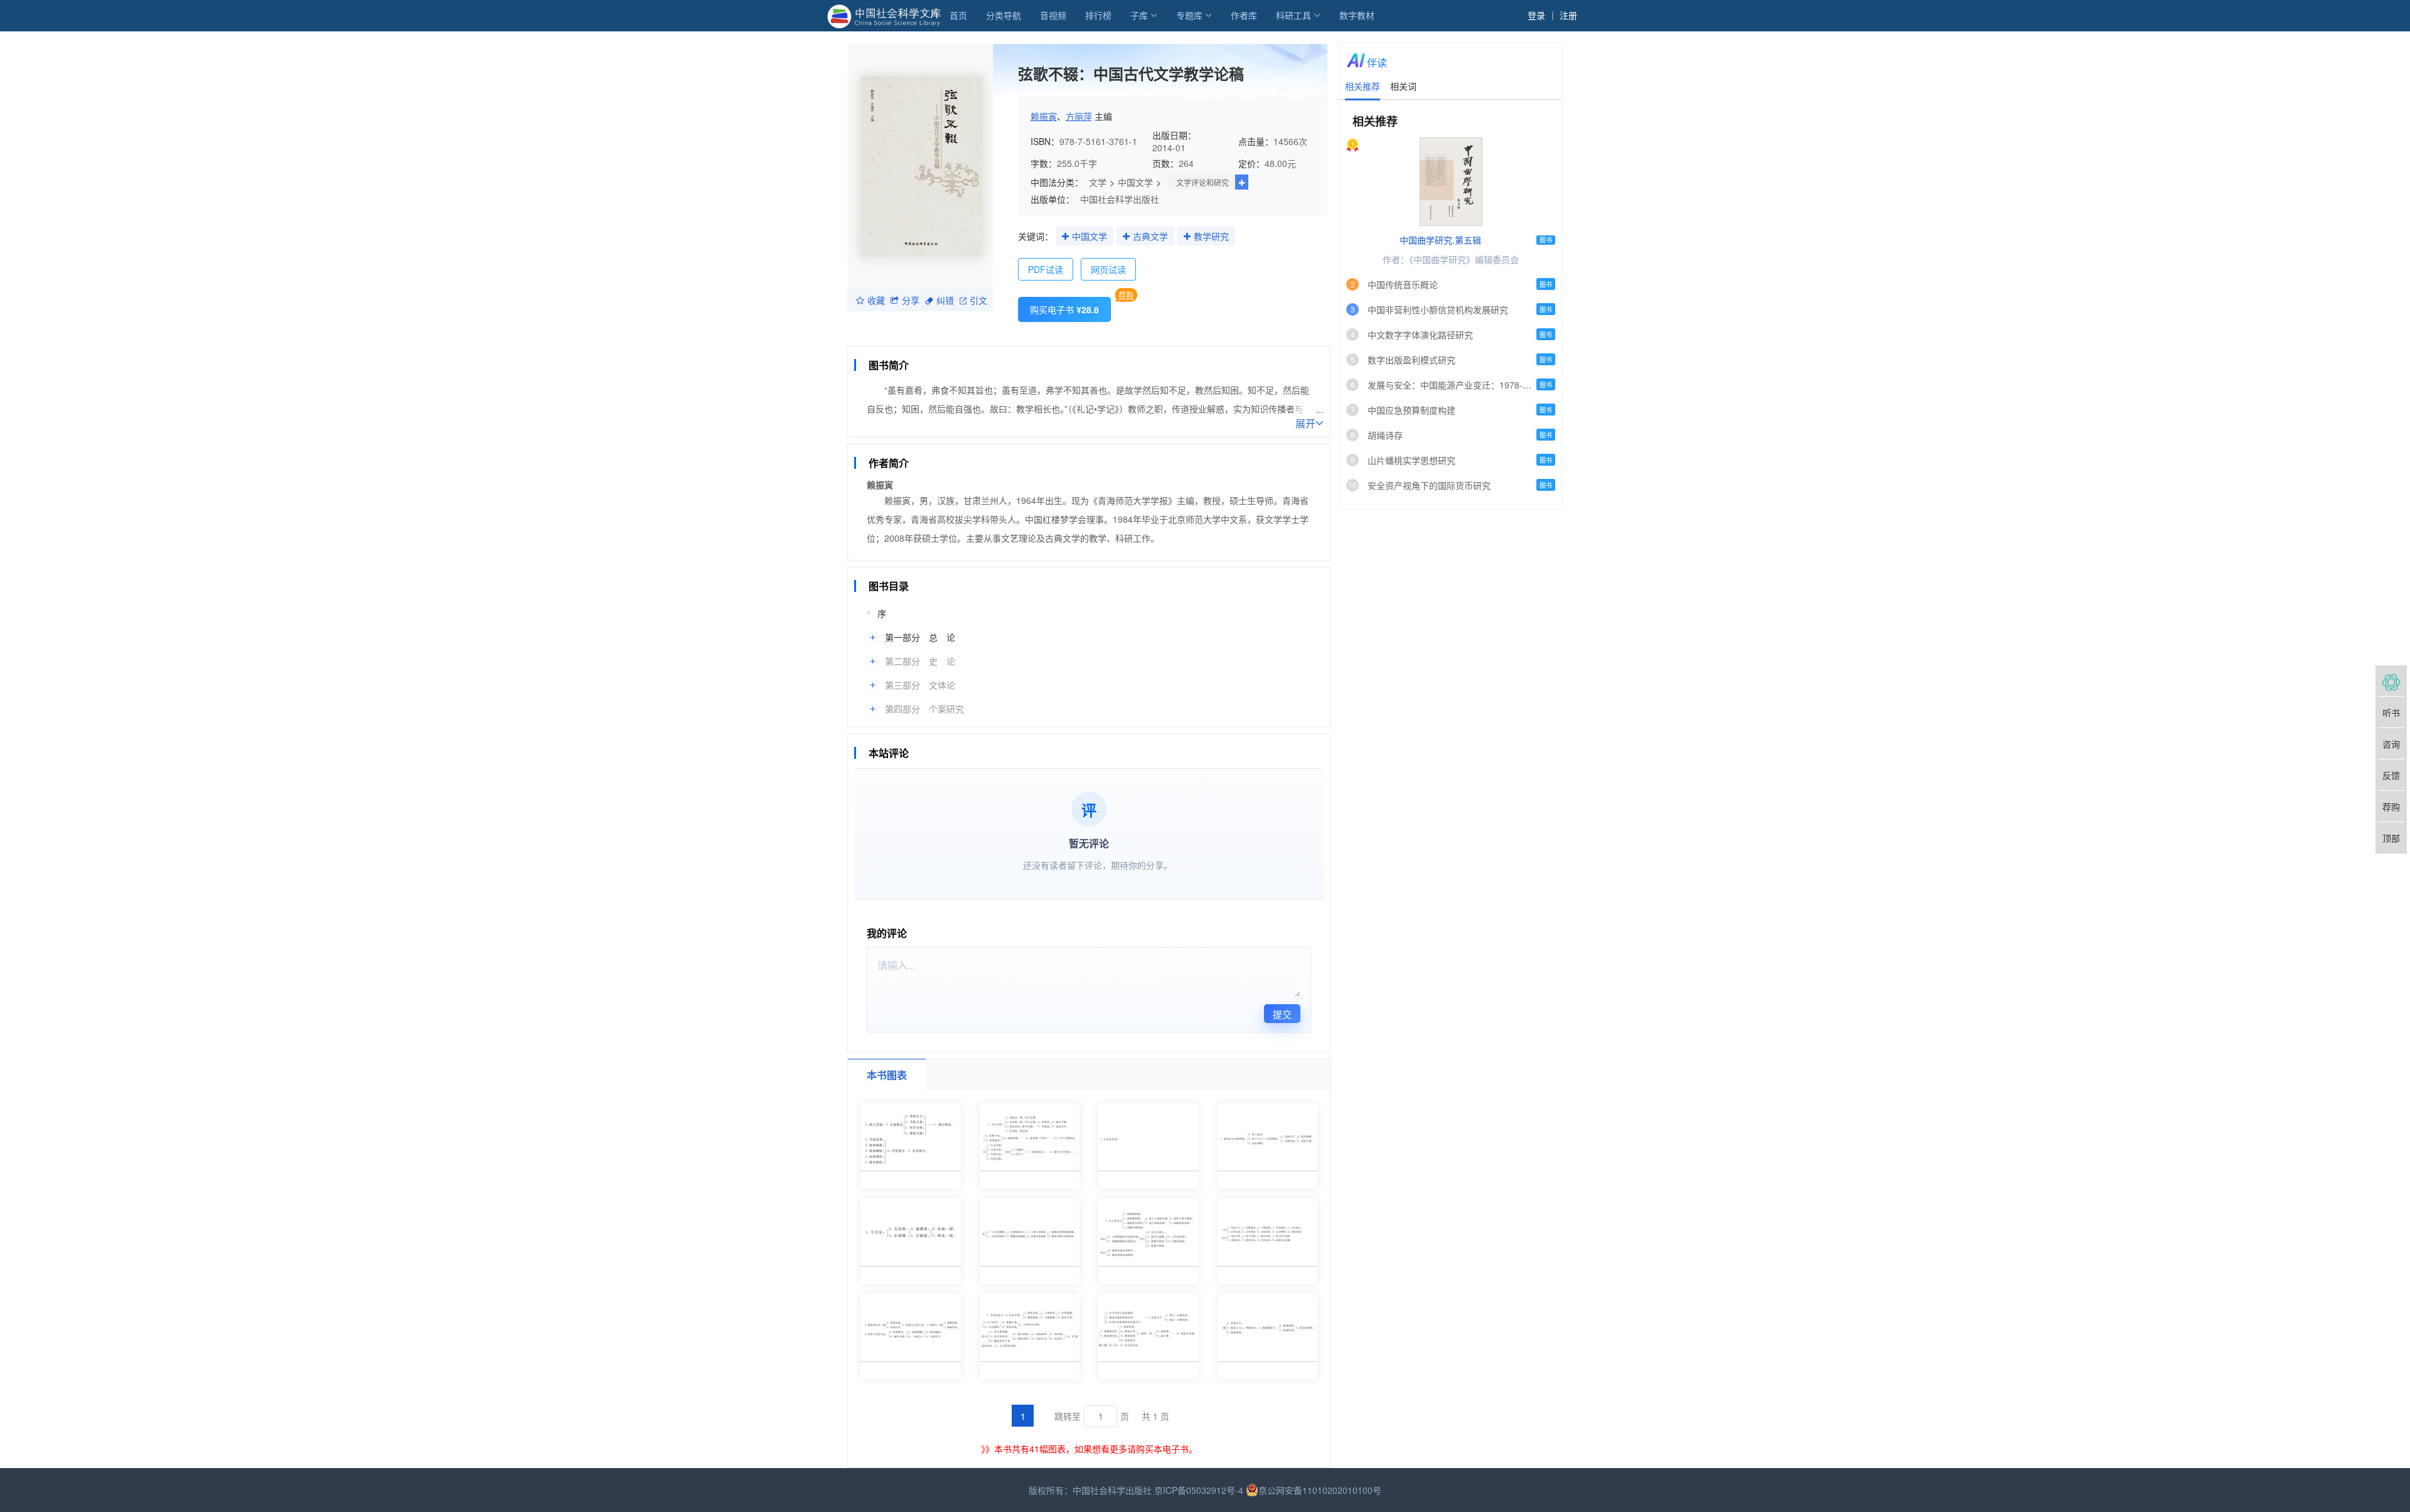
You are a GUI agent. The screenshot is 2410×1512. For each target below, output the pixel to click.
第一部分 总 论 (920, 637)
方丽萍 (1079, 116)
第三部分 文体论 (920, 685)
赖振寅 (1044, 116)
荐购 (1126, 295)
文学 (1098, 182)
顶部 (2391, 838)
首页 (958, 15)
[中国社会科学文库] (886, 15)
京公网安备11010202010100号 (1320, 1490)
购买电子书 (1064, 309)
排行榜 (1098, 15)
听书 (2391, 712)
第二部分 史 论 (920, 661)
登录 (1536, 15)
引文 (978, 300)
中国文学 (1135, 182)
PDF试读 (1046, 269)
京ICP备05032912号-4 (1199, 1490)
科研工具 (1293, 15)
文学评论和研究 (1202, 182)
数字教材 (1357, 15)
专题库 (1189, 15)
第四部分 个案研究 (924, 709)
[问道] (2391, 681)
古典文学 (1150, 236)
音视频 (1053, 15)
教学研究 (1211, 236)
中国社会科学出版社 (1120, 199)
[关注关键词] (1065, 237)
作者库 (1244, 15)
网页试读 (1108, 269)
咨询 (2391, 744)
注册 (1568, 15)
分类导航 (1004, 15)
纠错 (945, 300)
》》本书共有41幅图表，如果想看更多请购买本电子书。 (1089, 1449)
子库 (1139, 15)
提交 (1282, 1014)
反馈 (2391, 775)
